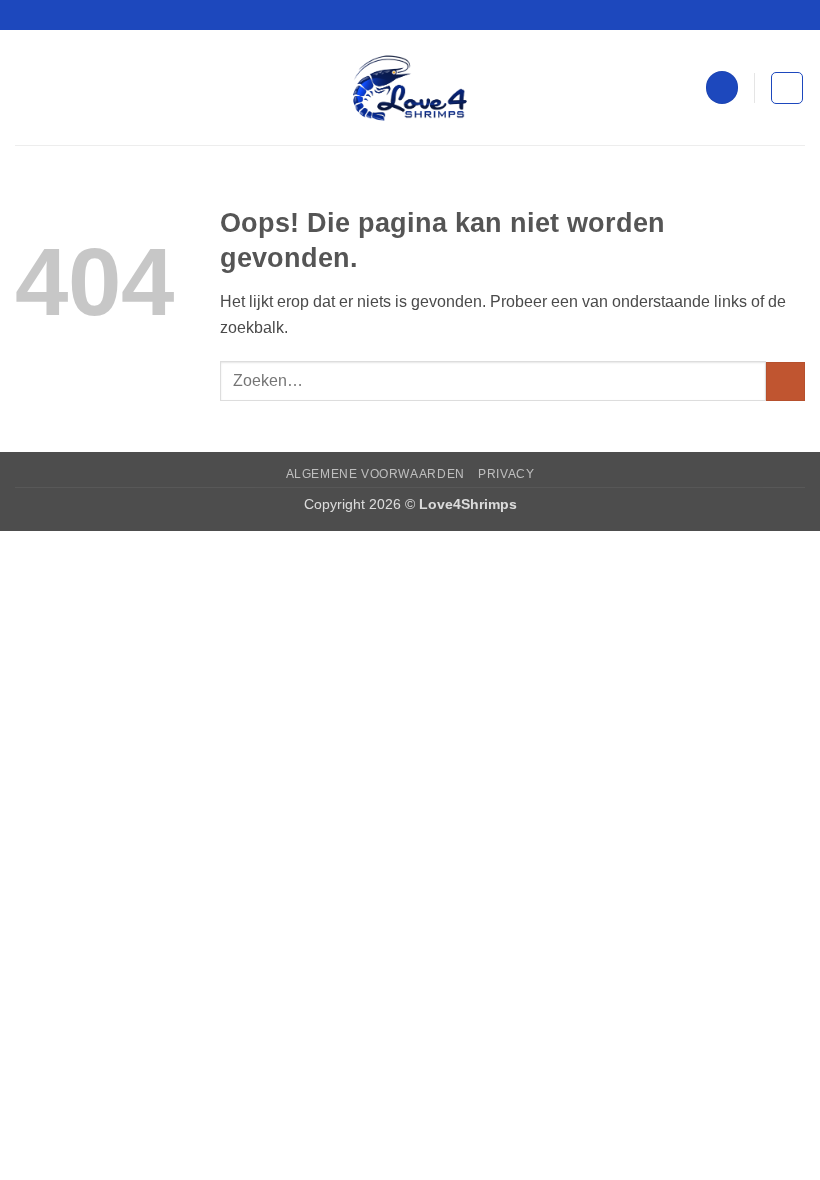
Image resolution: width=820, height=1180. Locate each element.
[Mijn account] (722, 87)
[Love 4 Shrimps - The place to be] (410, 88)
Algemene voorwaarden (375, 474)
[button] (27, 87)
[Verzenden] (785, 381)
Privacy (506, 474)
